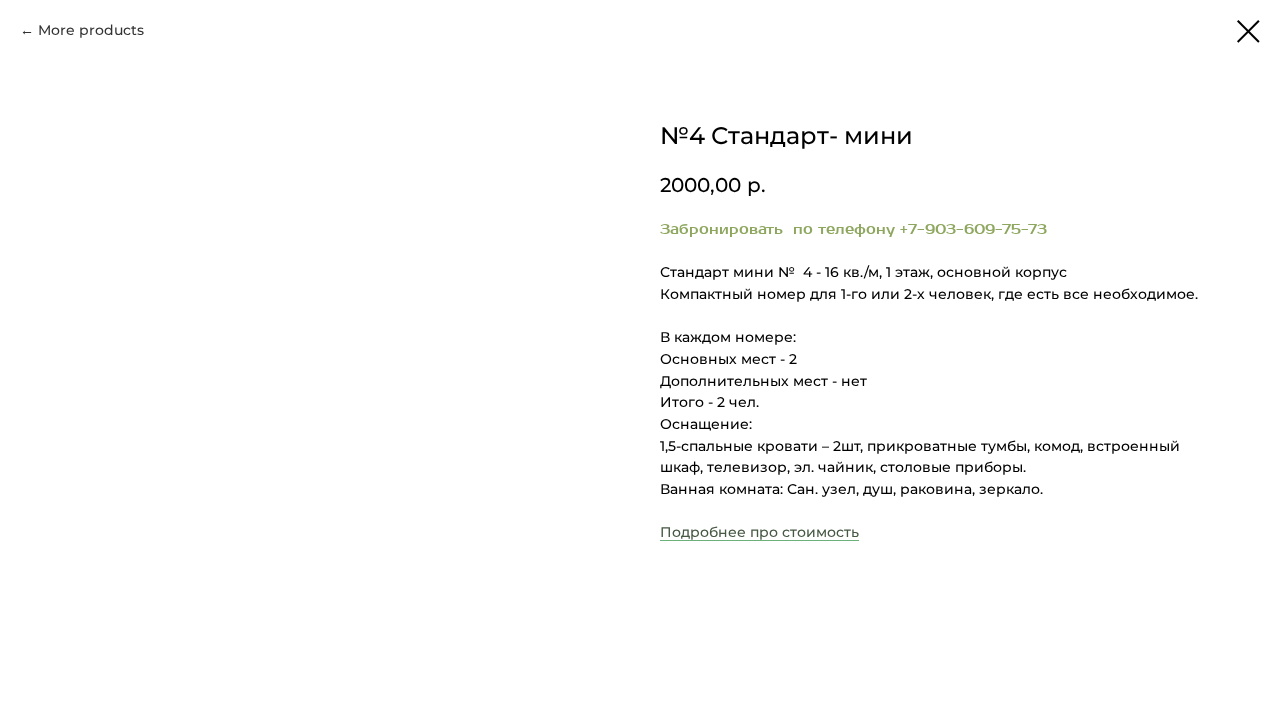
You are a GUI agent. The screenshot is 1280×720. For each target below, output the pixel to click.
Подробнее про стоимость (759, 532)
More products (91, 30)
